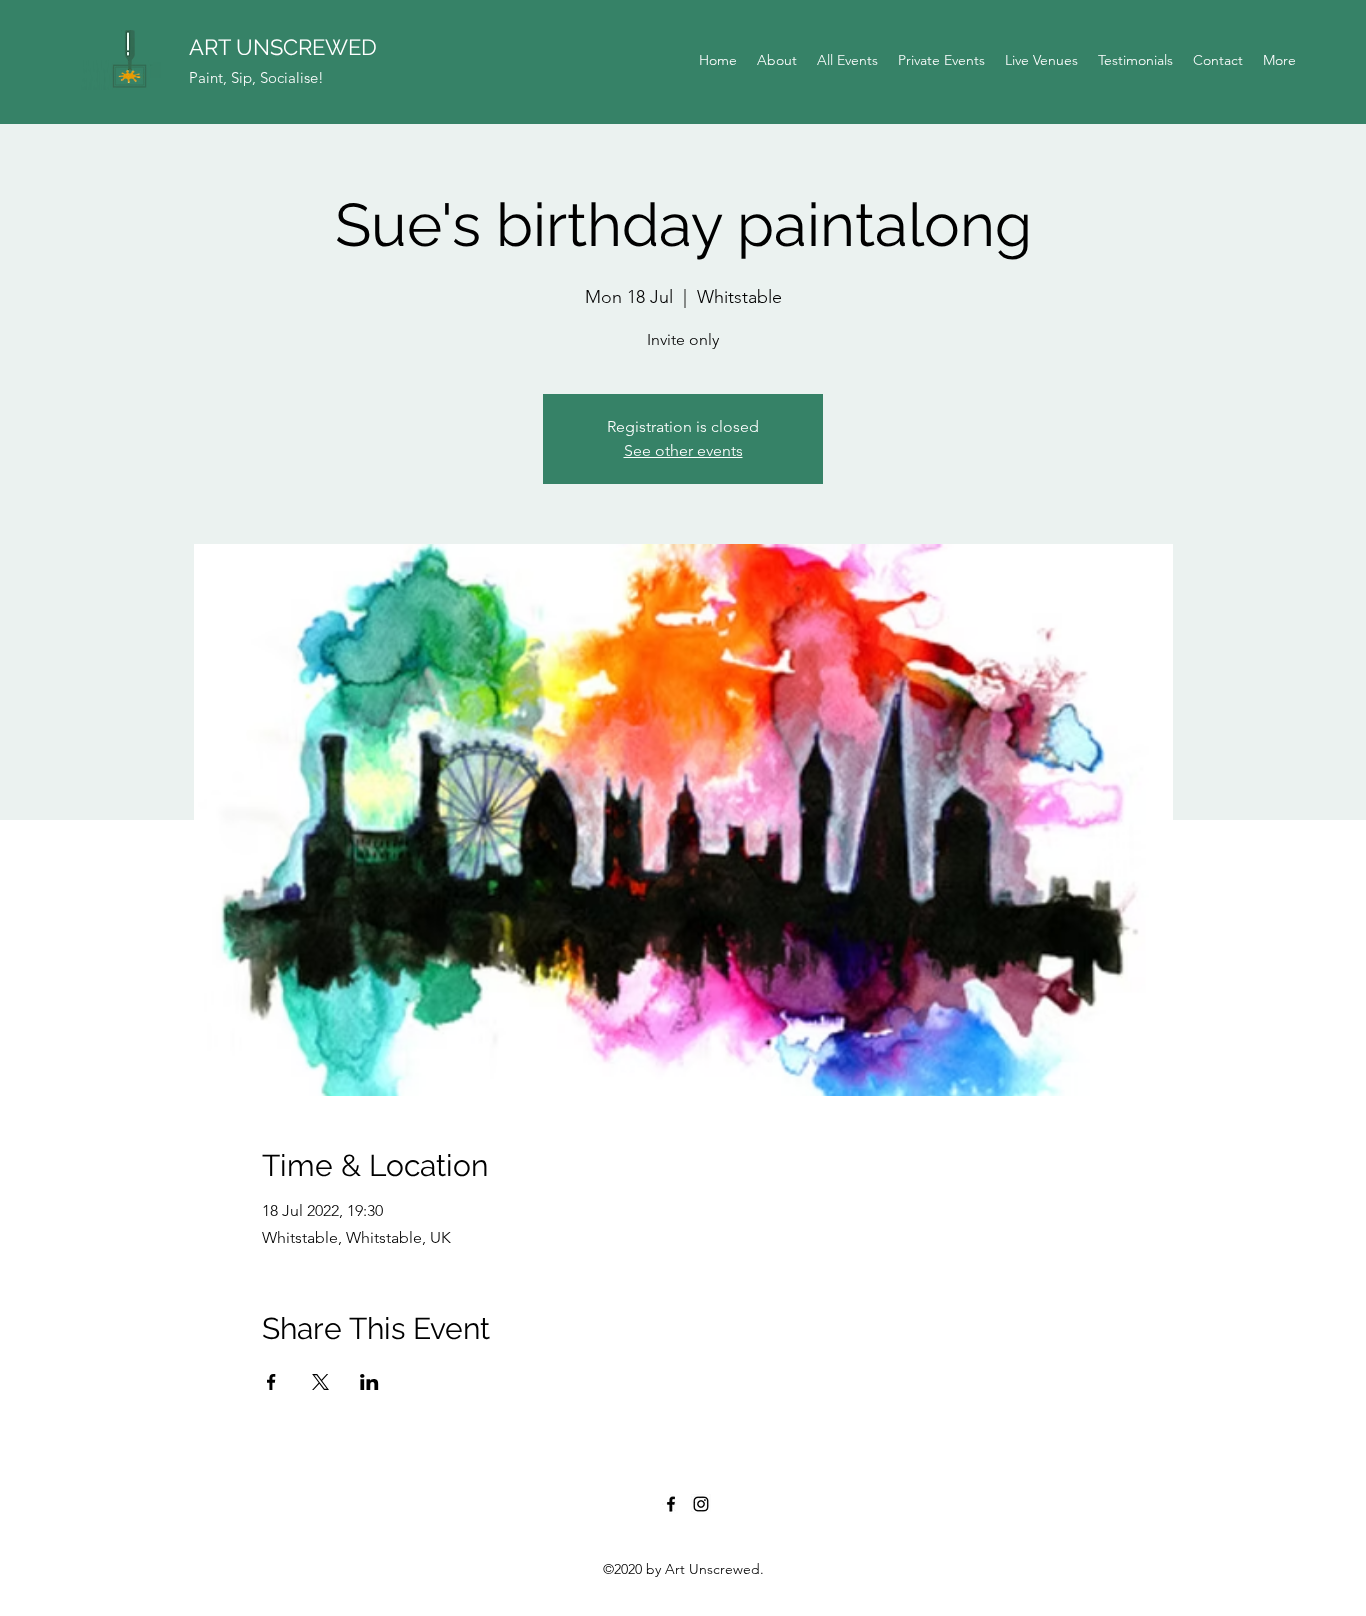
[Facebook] (671, 1504)
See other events (683, 450)
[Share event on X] (320, 1382)
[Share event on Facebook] (271, 1382)
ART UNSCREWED (283, 47)
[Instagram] (701, 1504)
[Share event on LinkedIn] (369, 1382)
